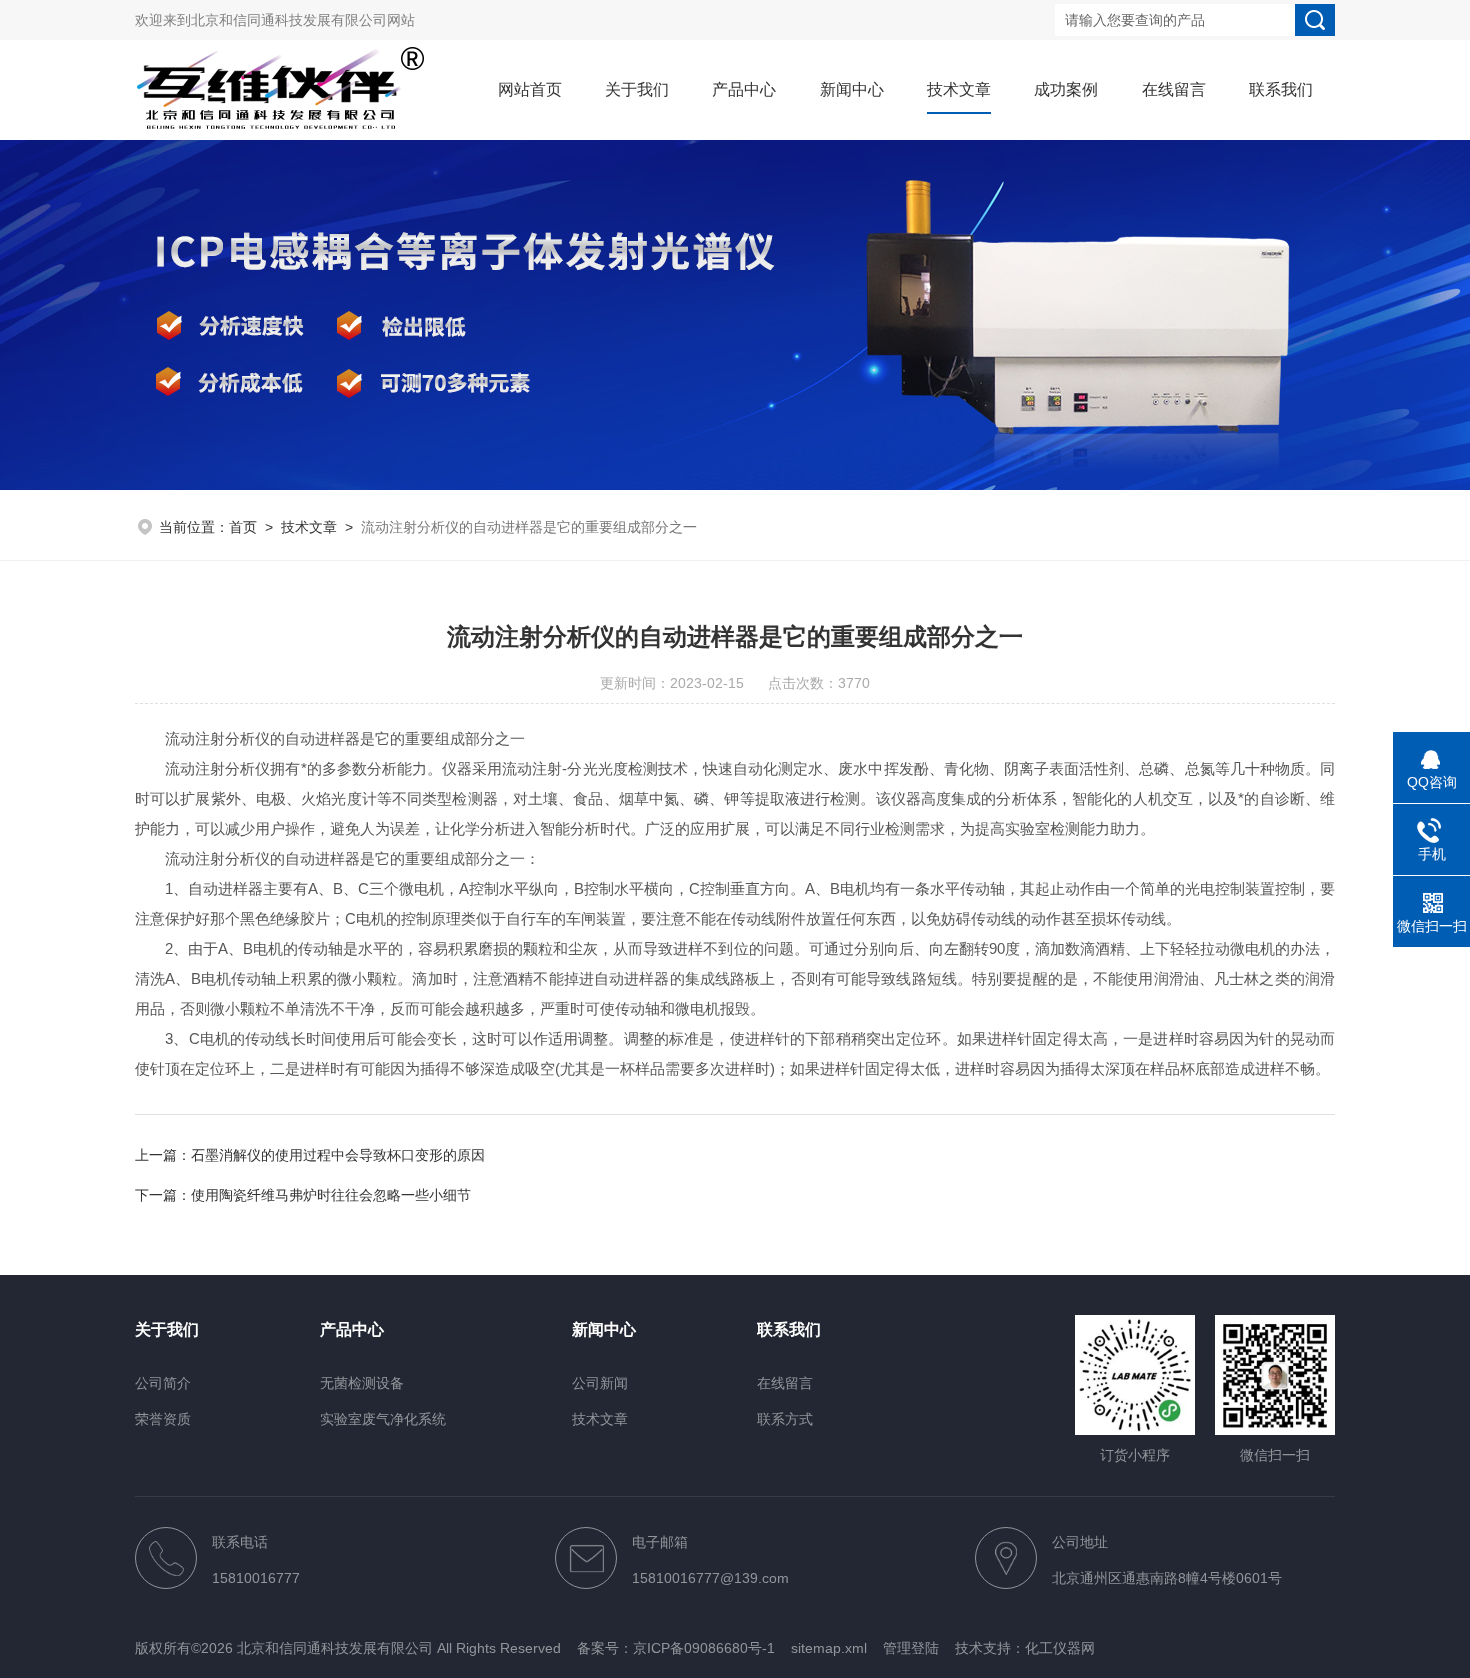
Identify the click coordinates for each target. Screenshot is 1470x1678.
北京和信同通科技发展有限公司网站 (303, 20)
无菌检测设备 (362, 1383)
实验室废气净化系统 (383, 1419)
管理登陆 (911, 1648)
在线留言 (1174, 89)
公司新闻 (600, 1383)
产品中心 (744, 89)
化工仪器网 (1060, 1648)
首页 (243, 527)
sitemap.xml (829, 1648)
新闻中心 (852, 89)
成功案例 (1066, 89)
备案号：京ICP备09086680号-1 (676, 1648)
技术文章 (959, 89)
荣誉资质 (163, 1419)
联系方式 (785, 1419)
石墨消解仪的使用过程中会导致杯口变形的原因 (338, 1155)
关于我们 (637, 89)
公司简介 (163, 1383)
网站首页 (530, 89)
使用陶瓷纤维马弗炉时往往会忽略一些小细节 (331, 1195)
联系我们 (1281, 89)
